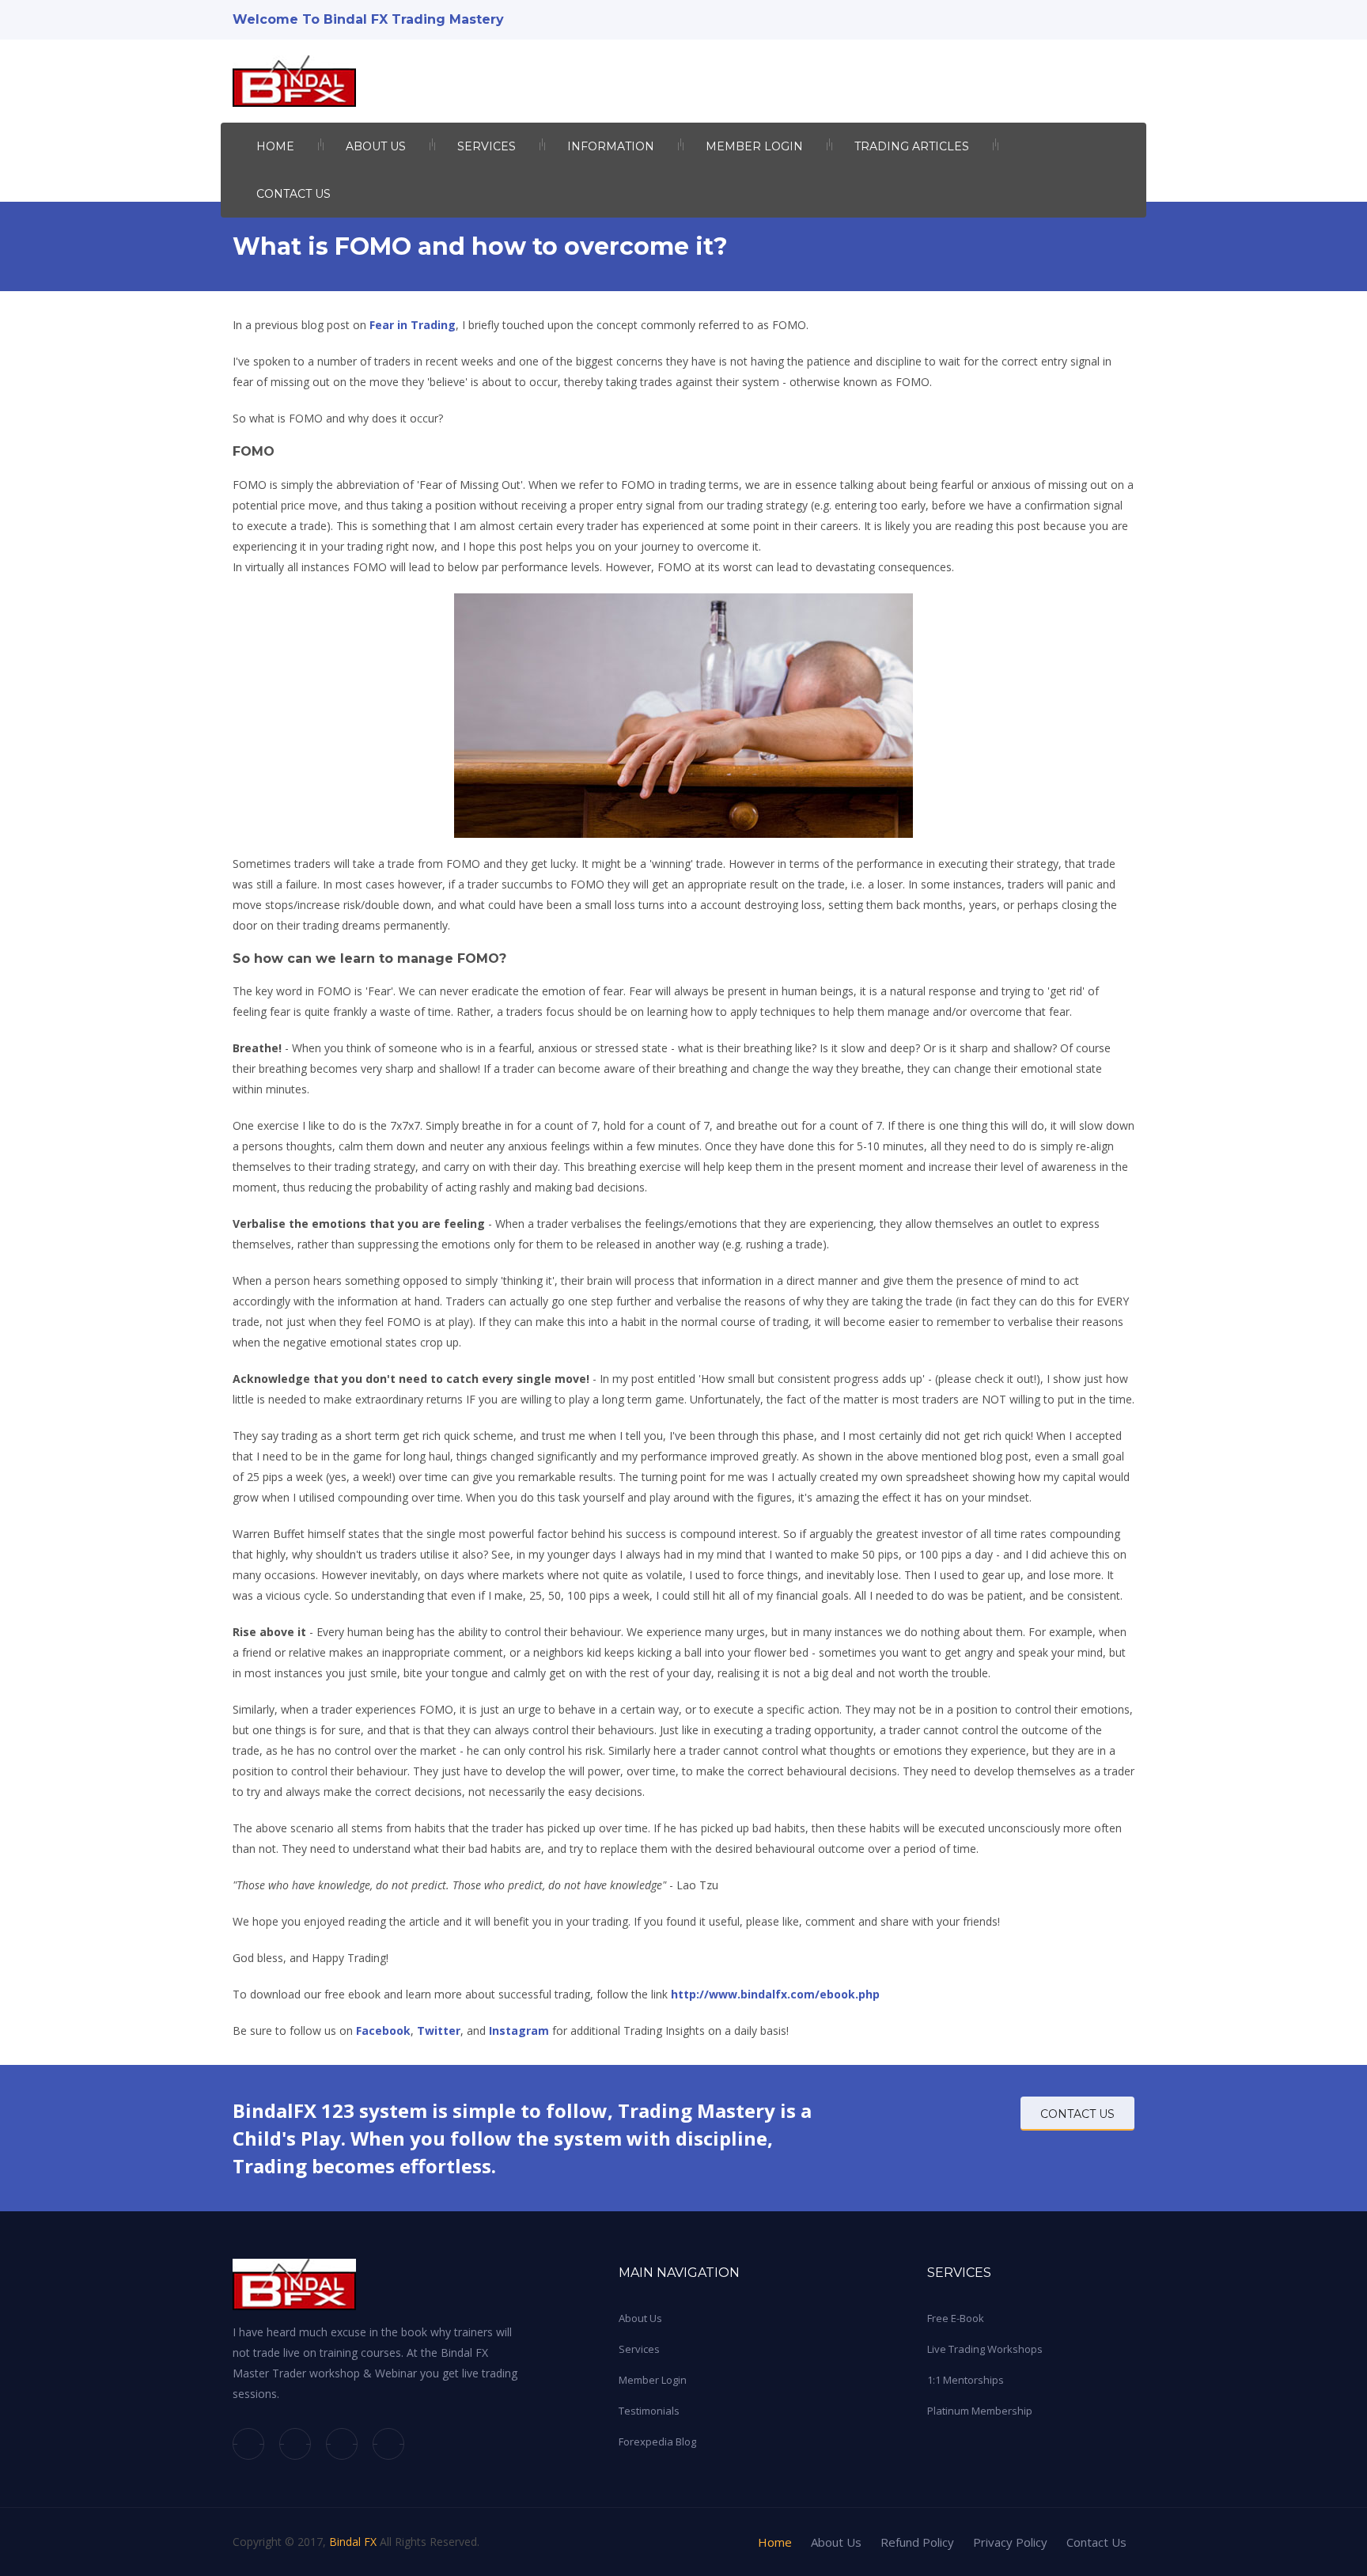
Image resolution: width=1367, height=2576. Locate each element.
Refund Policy (917, 2542)
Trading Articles (912, 146)
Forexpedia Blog (657, 2442)
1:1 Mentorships (966, 2380)
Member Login (754, 146)
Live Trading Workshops (985, 2349)
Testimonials (649, 2411)
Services (487, 146)
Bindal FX (353, 2542)
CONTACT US (1077, 2114)
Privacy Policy (1010, 2542)
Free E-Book (956, 2318)
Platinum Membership (980, 2411)
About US (376, 146)
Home (275, 146)
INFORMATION (611, 146)
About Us (640, 2318)
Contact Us (293, 194)
